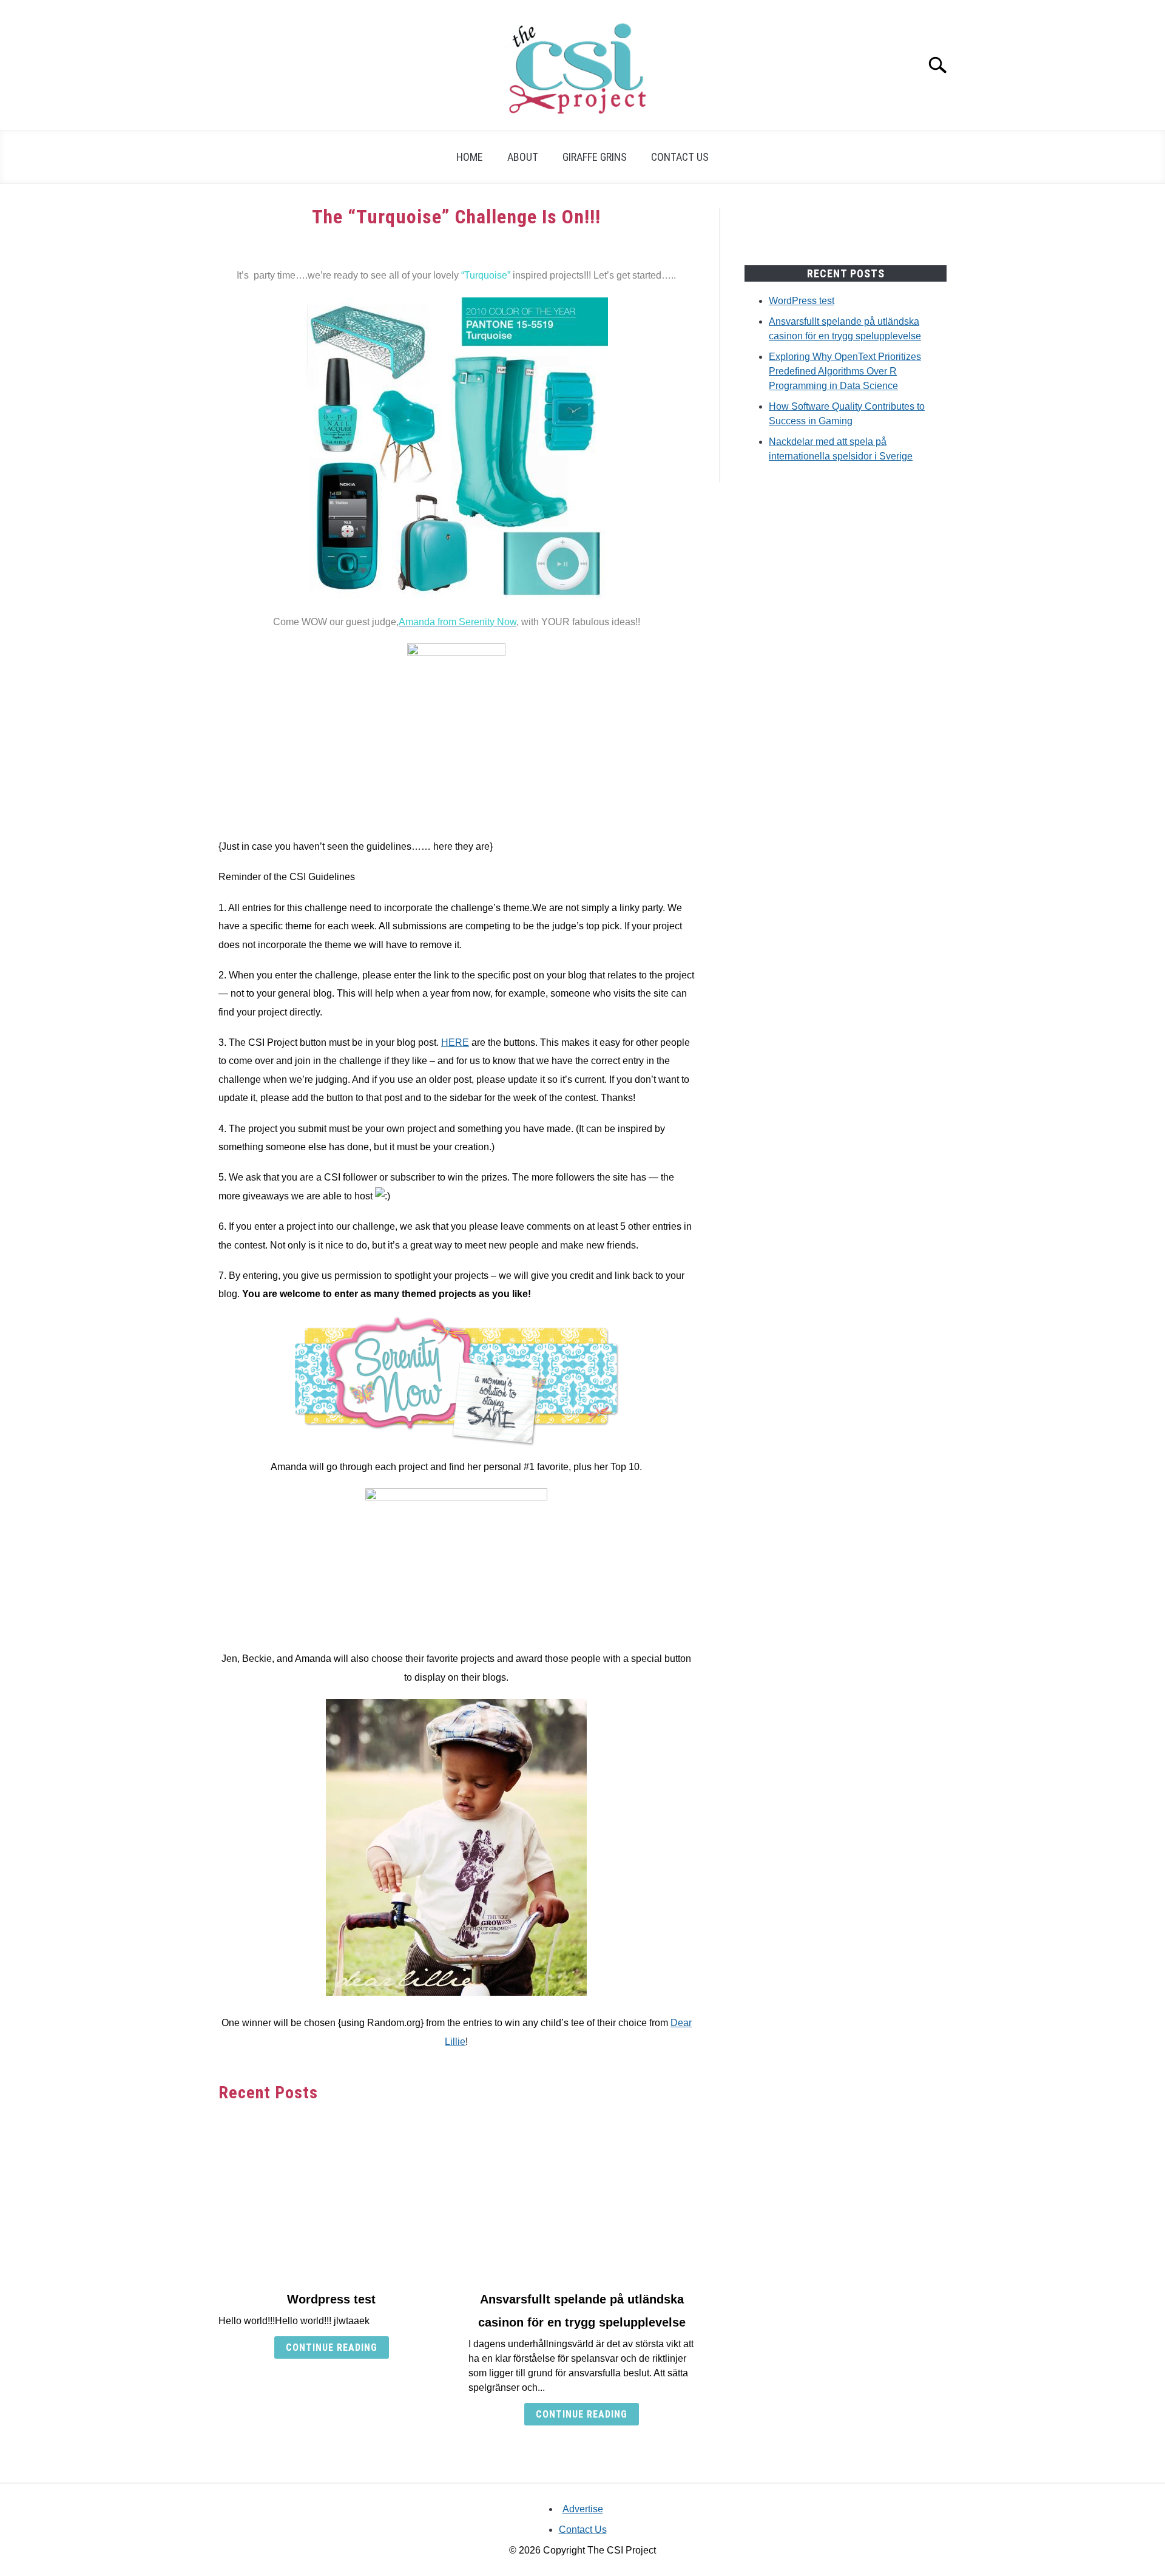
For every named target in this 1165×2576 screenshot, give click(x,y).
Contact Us (680, 157)
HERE (455, 1042)
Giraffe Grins (595, 157)
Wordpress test (331, 2299)
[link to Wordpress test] (331, 2197)
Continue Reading (332, 2347)
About (523, 157)
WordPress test (802, 301)
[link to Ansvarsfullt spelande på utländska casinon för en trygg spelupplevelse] (581, 2197)
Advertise (583, 2509)
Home (470, 157)
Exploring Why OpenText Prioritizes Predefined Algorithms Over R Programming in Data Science (845, 371)
